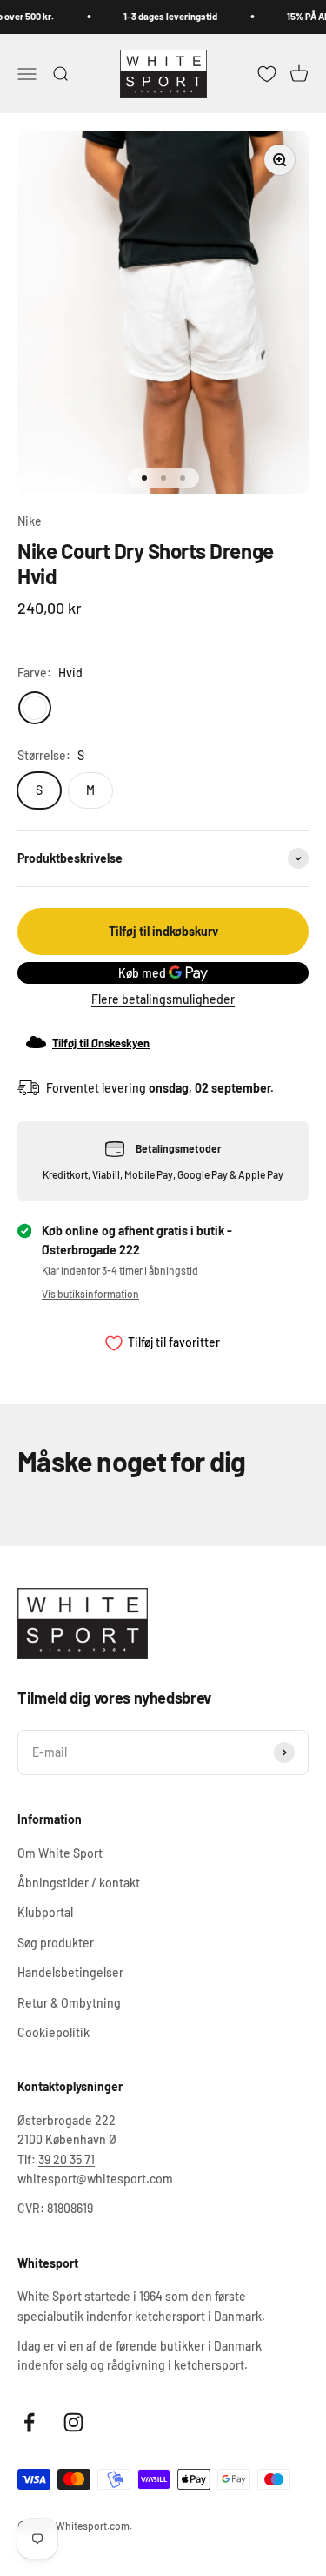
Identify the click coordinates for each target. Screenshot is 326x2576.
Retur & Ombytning (69, 2003)
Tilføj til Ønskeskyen (101, 1043)
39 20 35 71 (67, 2159)
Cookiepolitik (53, 2032)
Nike (30, 521)
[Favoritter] (267, 73)
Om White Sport (60, 1853)
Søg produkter (56, 1943)
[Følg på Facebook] (29, 2422)
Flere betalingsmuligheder (163, 999)
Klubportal (45, 1912)
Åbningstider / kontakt (79, 1883)
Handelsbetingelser (70, 1972)
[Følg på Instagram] (73, 2422)
